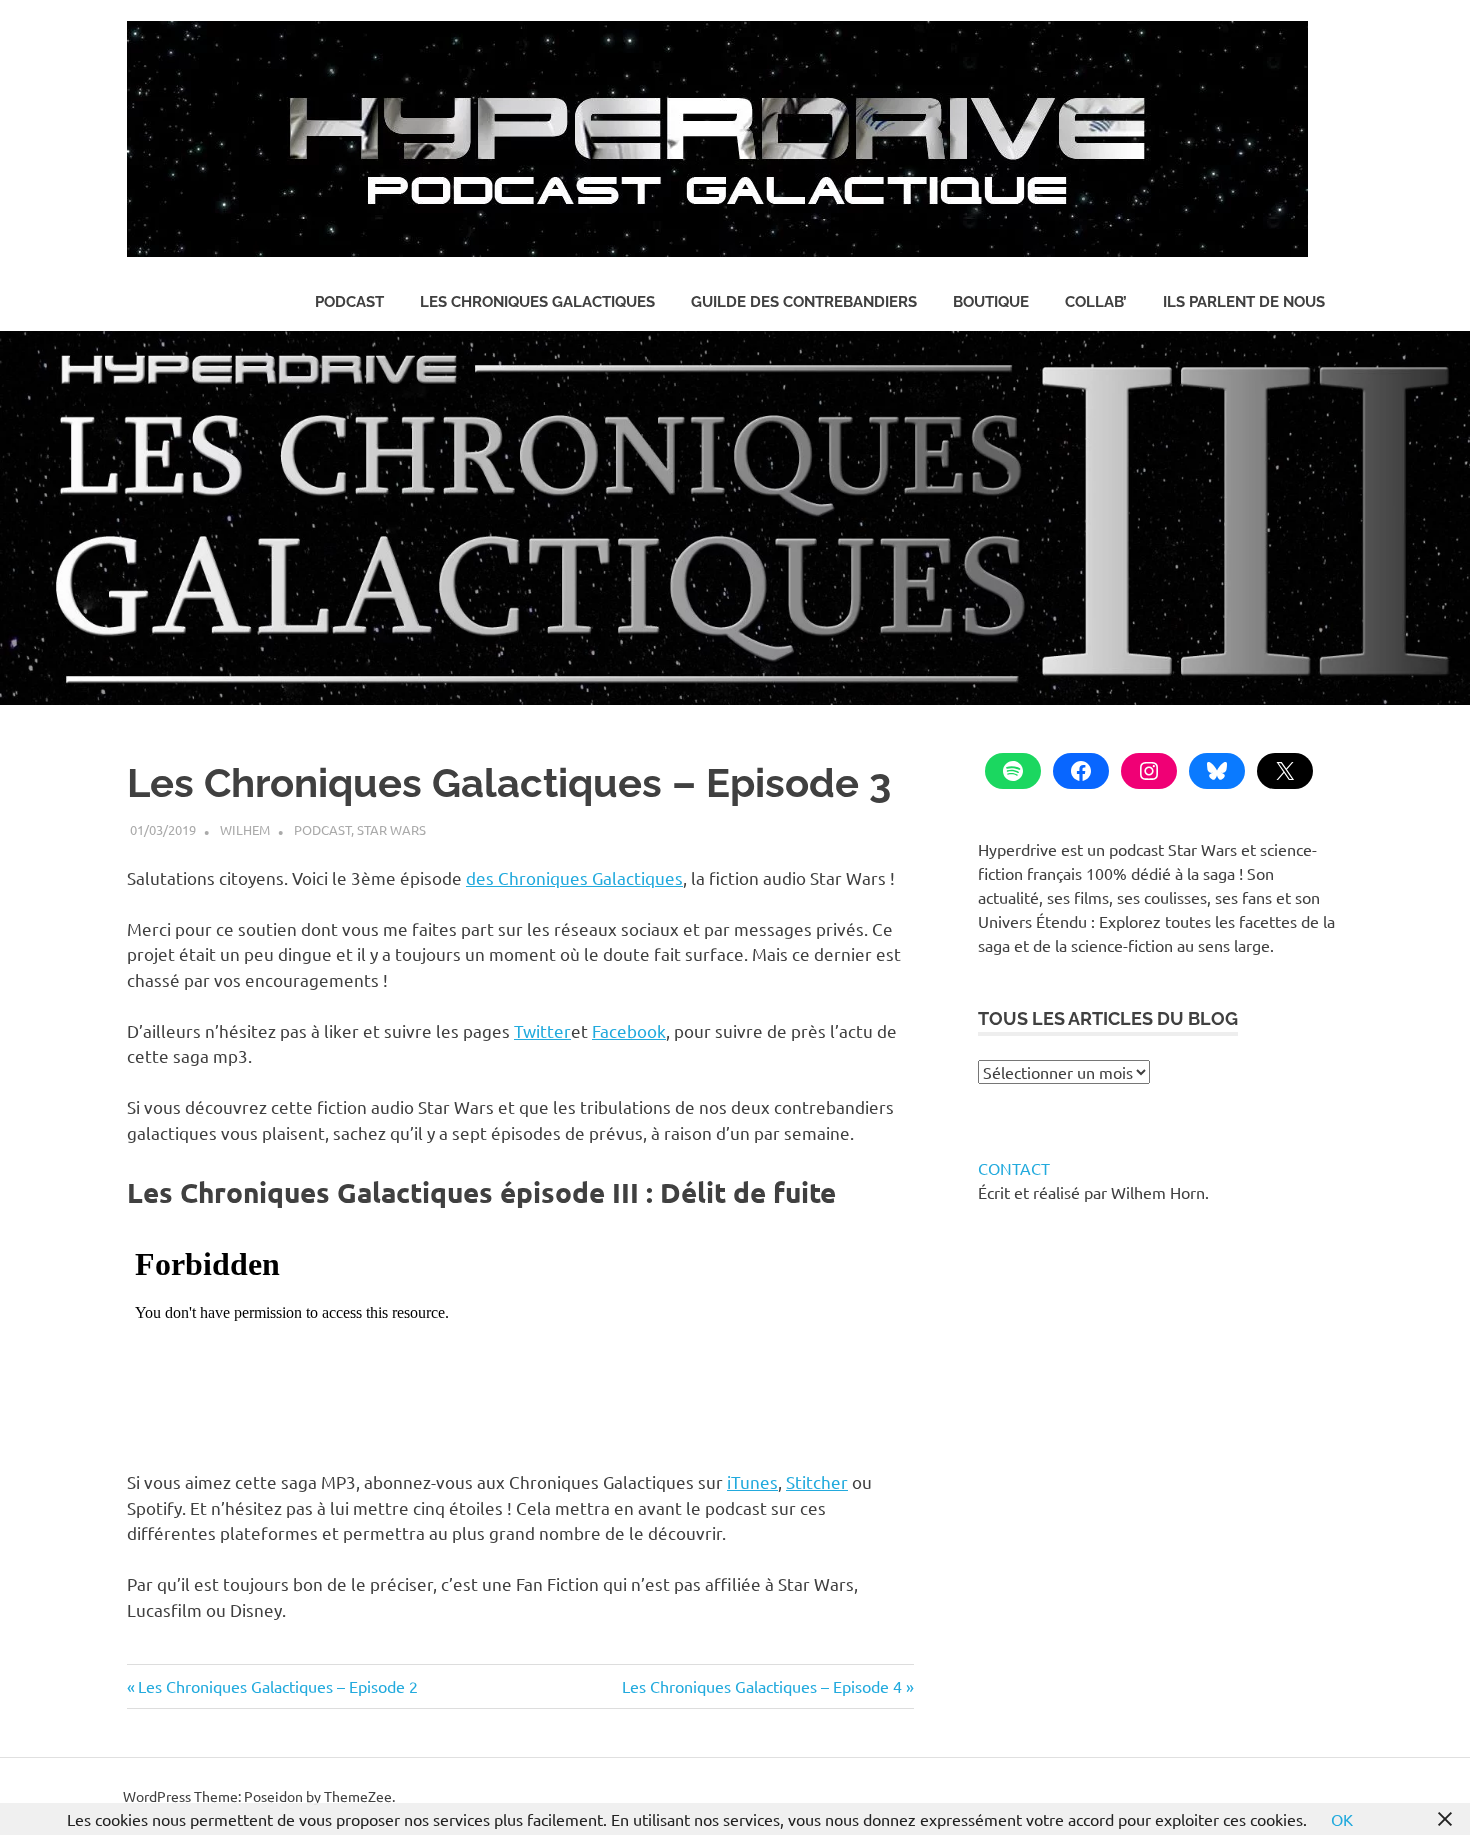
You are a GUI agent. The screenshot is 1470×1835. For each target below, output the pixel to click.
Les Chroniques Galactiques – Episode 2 (277, 1686)
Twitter (542, 1030)
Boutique (991, 302)
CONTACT (1014, 1168)
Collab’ (1096, 302)
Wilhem (245, 829)
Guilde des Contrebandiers (804, 302)
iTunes (752, 1481)
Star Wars (391, 829)
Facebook (629, 1030)
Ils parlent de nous (1244, 302)
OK (1342, 1819)
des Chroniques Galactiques (574, 877)
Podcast (349, 302)
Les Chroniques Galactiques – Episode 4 (762, 1686)
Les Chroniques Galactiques (537, 302)
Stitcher (817, 1481)
